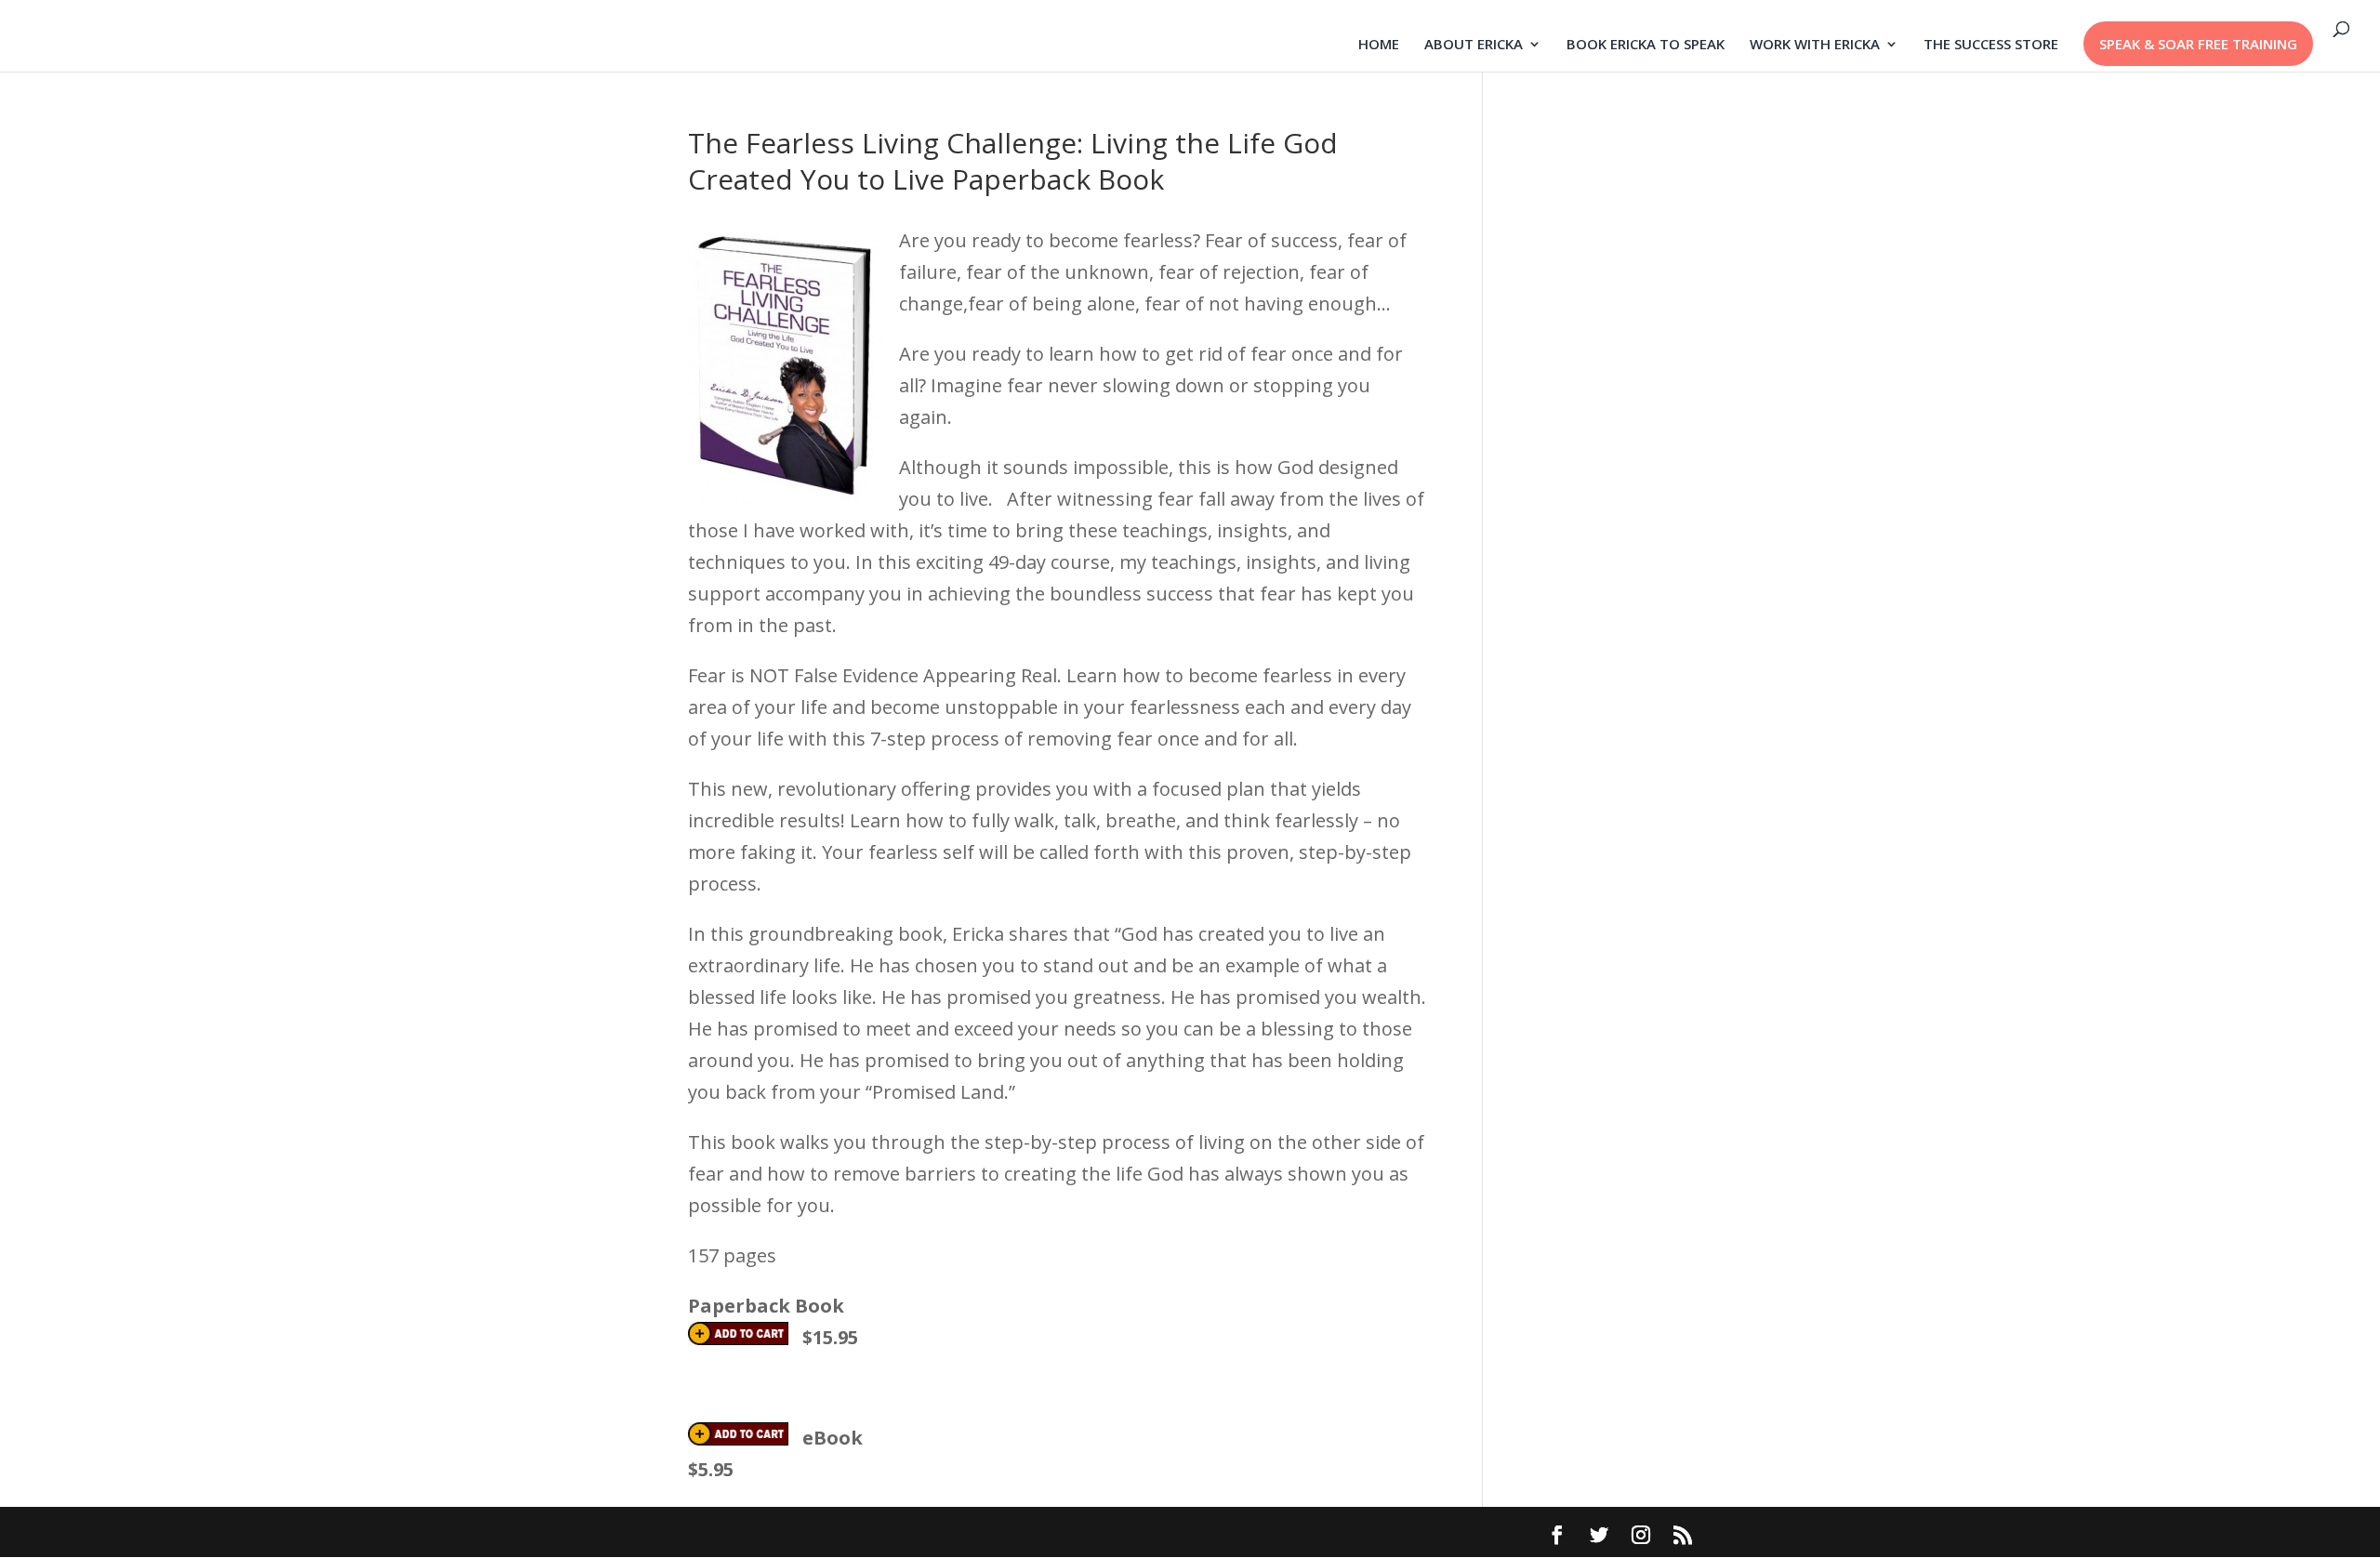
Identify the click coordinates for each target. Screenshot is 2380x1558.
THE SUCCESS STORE (1991, 45)
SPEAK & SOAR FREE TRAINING (2198, 44)
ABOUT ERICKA (1474, 45)
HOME (1379, 45)
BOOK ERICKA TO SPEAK (1646, 45)
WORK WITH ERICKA (1815, 45)
